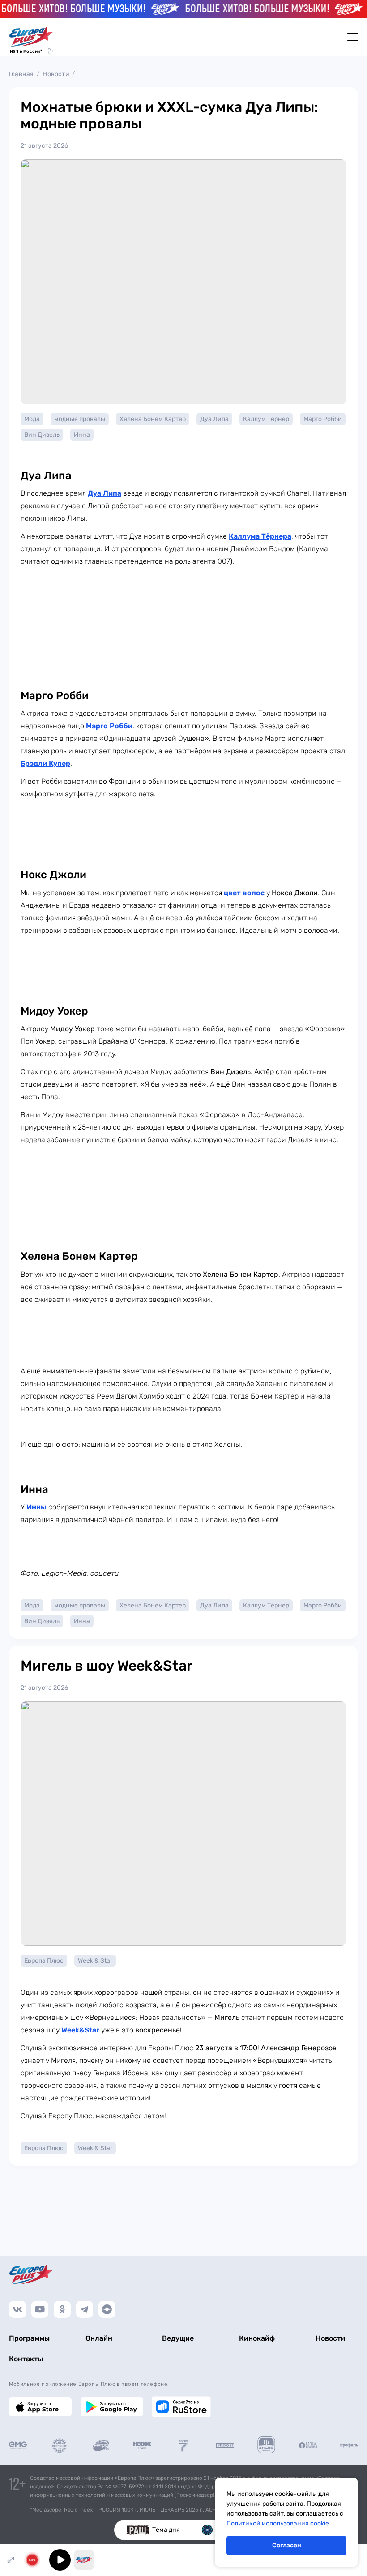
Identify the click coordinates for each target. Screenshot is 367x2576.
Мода (32, 419)
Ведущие (178, 2338)
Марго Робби (323, 419)
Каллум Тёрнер (266, 419)
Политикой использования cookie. (279, 2523)
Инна (82, 435)
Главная (21, 74)
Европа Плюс (44, 1961)
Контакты (26, 2359)
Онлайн (99, 2338)
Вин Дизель (42, 435)
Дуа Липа (214, 419)
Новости (56, 74)
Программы (29, 2338)
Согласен (287, 2545)
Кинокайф (257, 2338)
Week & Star (95, 1961)
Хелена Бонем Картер (153, 419)
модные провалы (80, 419)
